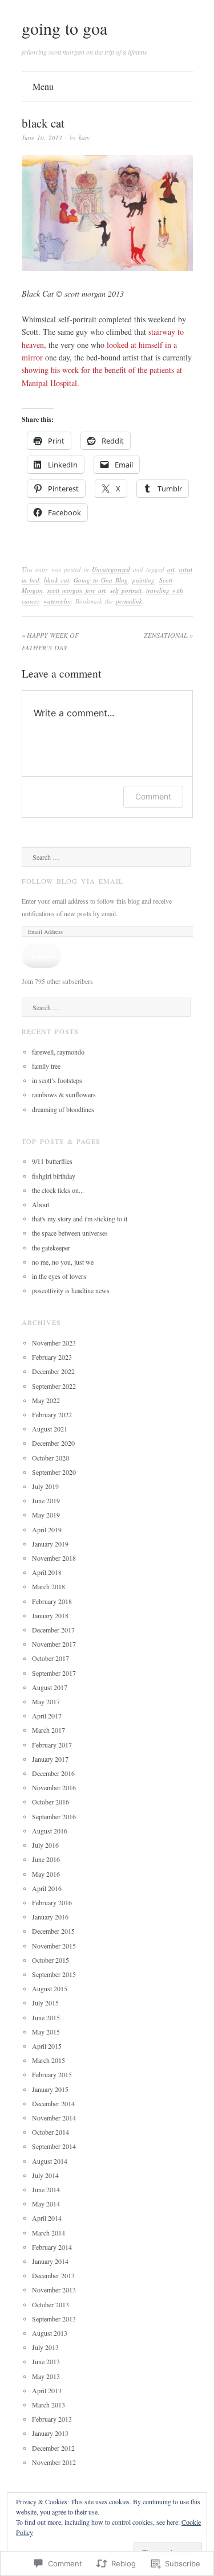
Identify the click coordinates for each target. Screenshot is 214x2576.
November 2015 (54, 1946)
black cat (56, 580)
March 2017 (49, 1730)
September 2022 (54, 1386)
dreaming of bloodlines (63, 1109)
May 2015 (46, 2032)
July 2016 (45, 1845)
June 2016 (46, 1859)
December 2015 (53, 1931)
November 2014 (54, 2118)
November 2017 (54, 1644)
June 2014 (46, 2189)
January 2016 (50, 1917)
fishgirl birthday (54, 1176)
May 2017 (46, 1701)
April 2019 (47, 1529)
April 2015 (47, 2046)
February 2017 (52, 1745)
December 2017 (53, 1630)
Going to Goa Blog (101, 580)
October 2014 (51, 2132)
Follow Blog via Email (72, 881)
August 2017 (50, 1687)
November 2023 (54, 1343)
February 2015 (52, 2074)
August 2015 (50, 1988)
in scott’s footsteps (57, 1080)
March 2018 (49, 1586)
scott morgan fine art (76, 590)
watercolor (57, 601)
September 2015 (54, 1974)
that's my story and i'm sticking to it (80, 1219)
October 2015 (51, 1960)
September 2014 (54, 2146)
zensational (168, 635)
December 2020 (53, 1443)
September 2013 (54, 2319)
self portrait (126, 590)
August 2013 (50, 2333)
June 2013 (46, 2361)
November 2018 (54, 1558)
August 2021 (50, 1429)
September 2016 (54, 1816)
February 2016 (52, 1902)
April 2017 (47, 1716)
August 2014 (50, 2161)
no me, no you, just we (63, 1262)
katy (84, 138)
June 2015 (46, 2017)
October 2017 (51, 1658)
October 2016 (51, 1802)
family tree (46, 1066)
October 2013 (51, 2304)
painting (144, 580)
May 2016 (46, 1874)
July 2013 (45, 2347)
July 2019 (45, 1486)
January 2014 (50, 2261)
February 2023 (52, 1357)
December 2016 (53, 1773)
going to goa (64, 28)
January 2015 (50, 2089)
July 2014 (45, 2175)
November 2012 (54, 2462)
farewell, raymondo (58, 1052)
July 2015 (45, 2003)
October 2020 (51, 1458)
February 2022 (52, 1414)
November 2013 (54, 2290)
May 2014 (46, 2204)
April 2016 (47, 1888)
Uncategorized (111, 569)
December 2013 (53, 2275)
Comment (153, 796)
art (171, 569)
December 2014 (53, 2103)
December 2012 (53, 2448)
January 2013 (50, 2433)
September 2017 (54, 1673)
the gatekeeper (51, 1248)
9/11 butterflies (52, 1161)
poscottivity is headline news (71, 1290)
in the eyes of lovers (59, 1276)
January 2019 (50, 1544)
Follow (41, 955)
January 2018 (50, 1615)
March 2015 (49, 2060)
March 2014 (49, 2233)
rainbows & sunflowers (64, 1094)
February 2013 (52, 2419)
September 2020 (54, 1472)
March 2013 (49, 2405)
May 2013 (46, 2376)
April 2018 (47, 1572)
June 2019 (46, 1500)
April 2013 (47, 2390)
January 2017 (50, 1759)
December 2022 (53, 1371)
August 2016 (50, 1831)
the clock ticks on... (58, 1190)
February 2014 (52, 2247)
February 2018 (52, 1601)
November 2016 (54, 1787)
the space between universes (70, 1233)
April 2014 (47, 2218)
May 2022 (46, 1400)
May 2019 (46, 1515)
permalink (129, 601)
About (41, 1204)
